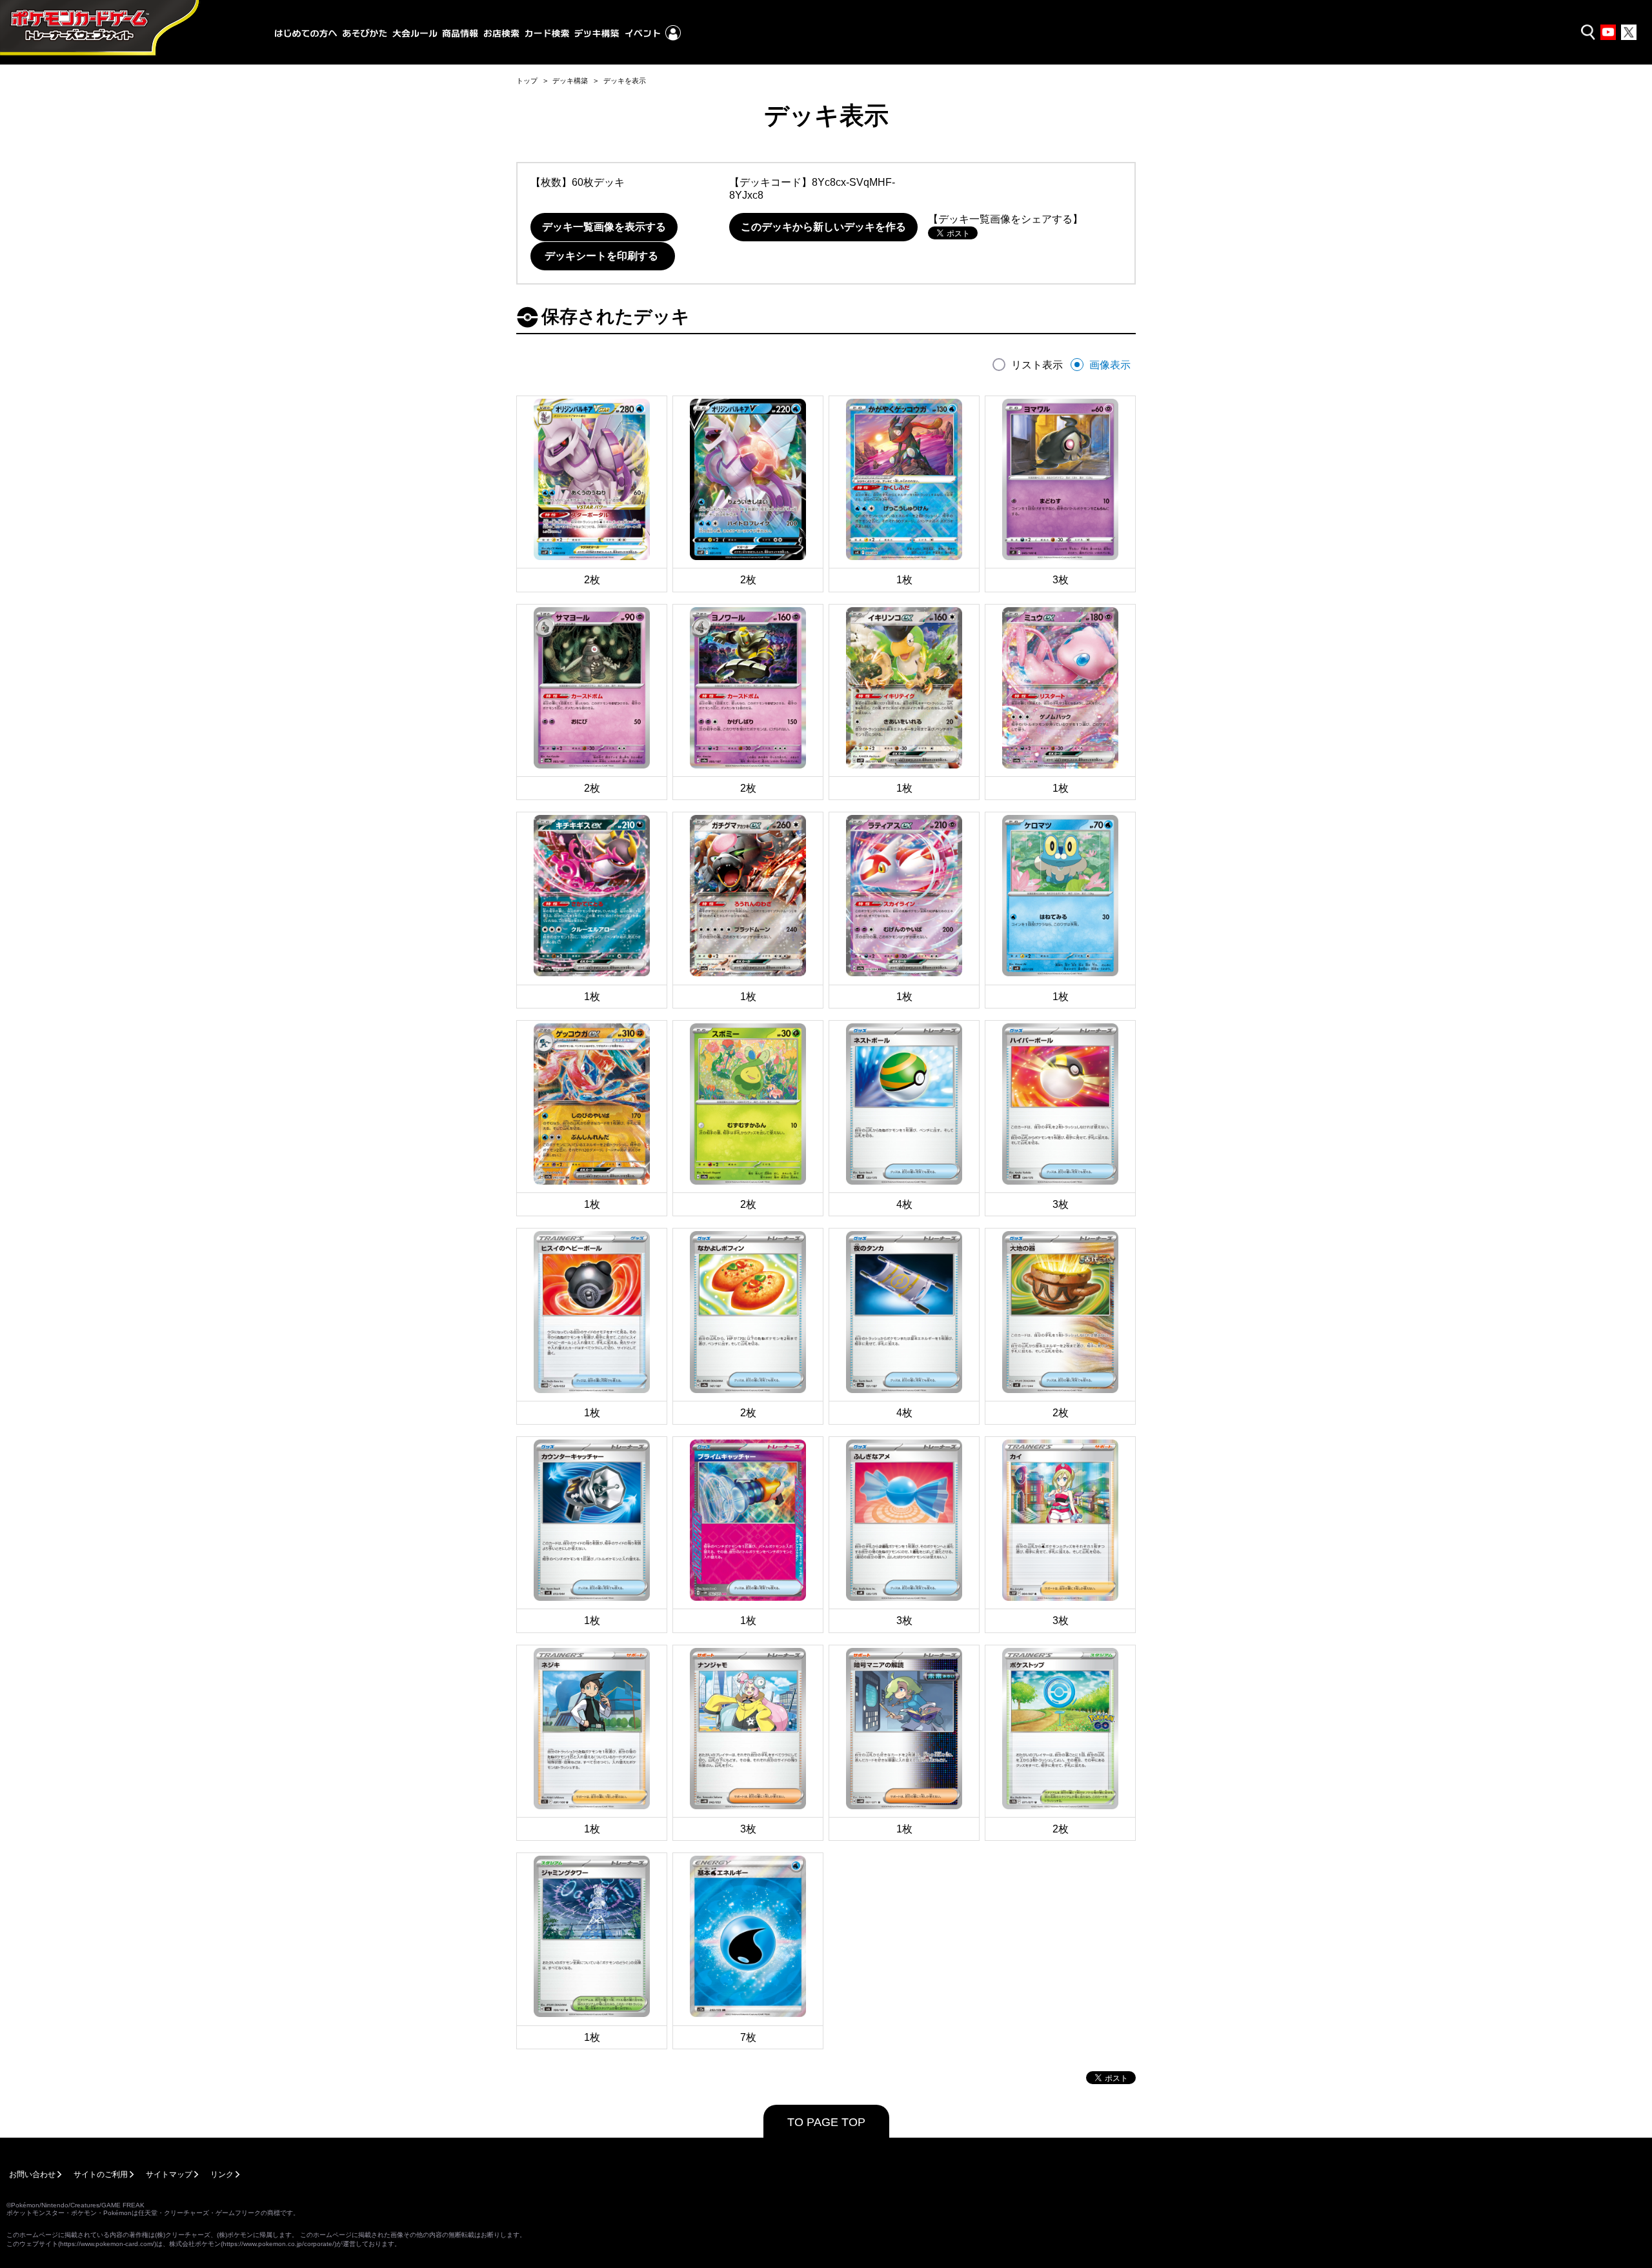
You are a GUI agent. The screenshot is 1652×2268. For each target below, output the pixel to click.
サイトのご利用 (101, 2174)
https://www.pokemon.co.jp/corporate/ (278, 2244)
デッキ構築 (570, 81)
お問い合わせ (32, 2174)
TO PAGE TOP (826, 2122)
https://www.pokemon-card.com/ (107, 2244)
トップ (527, 81)
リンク (222, 2174)
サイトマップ (169, 2174)
